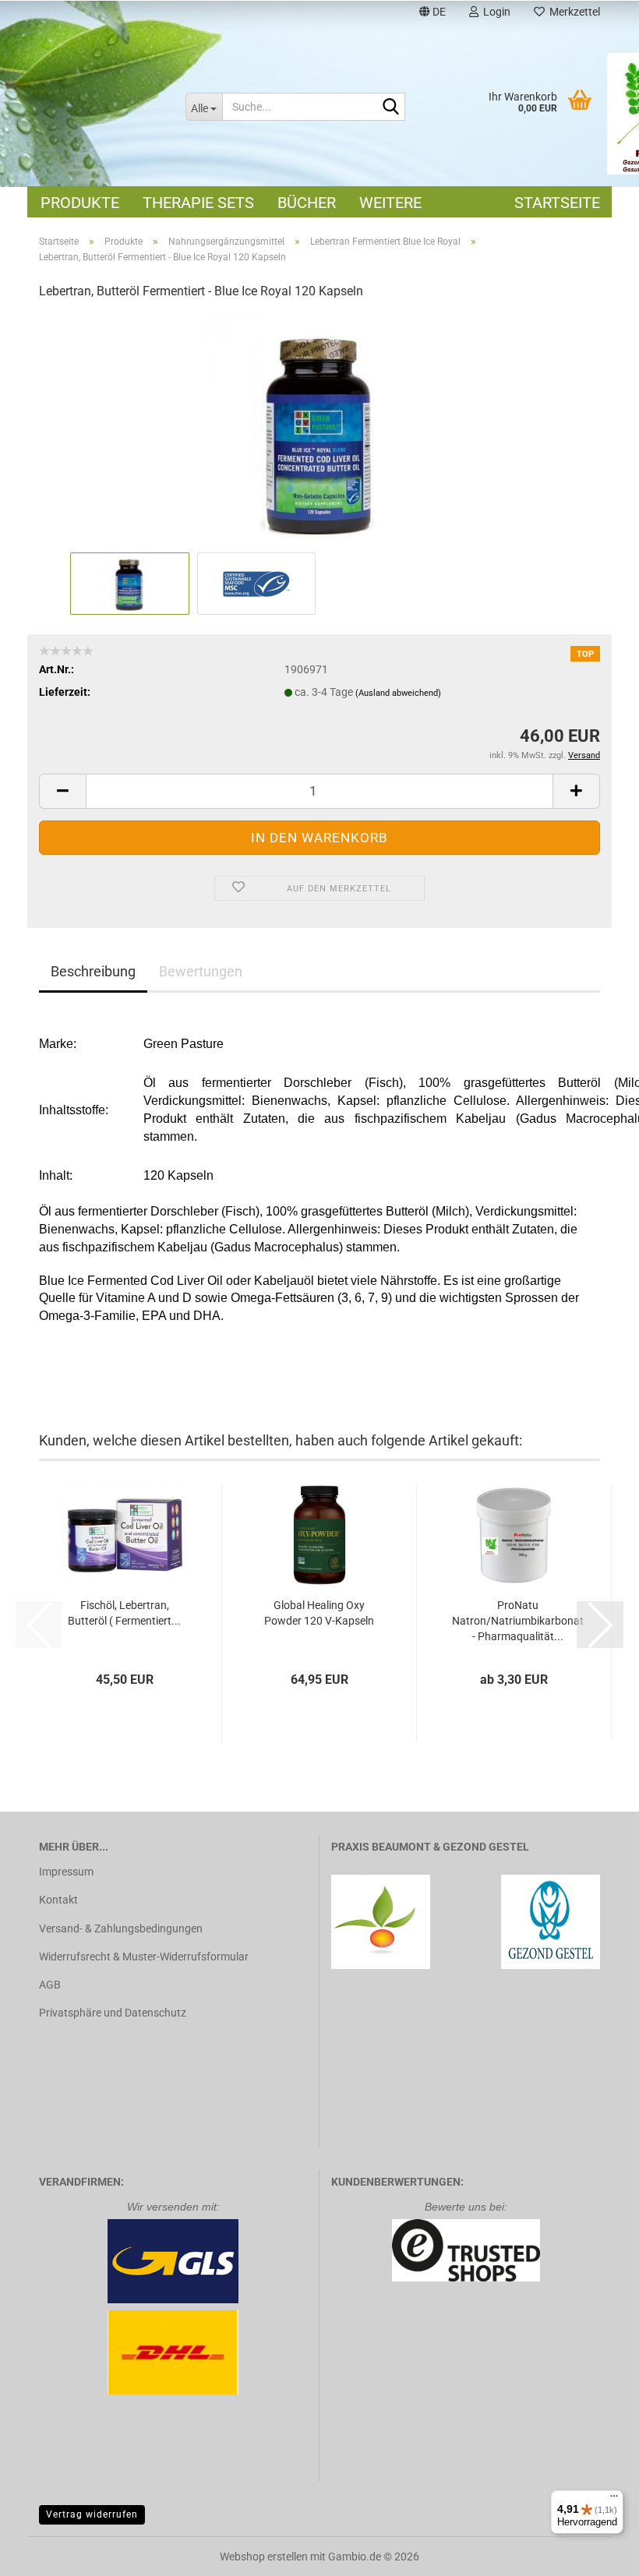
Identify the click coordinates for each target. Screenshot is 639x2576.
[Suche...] (390, 108)
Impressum (66, 1872)
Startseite (557, 203)
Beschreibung (93, 971)
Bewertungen (201, 971)
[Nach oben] (596, 2553)
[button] (432, 14)
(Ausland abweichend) (398, 693)
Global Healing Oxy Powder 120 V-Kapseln (319, 1613)
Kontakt (58, 1900)
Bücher (307, 203)
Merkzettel (572, 12)
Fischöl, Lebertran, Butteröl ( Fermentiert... (124, 1613)
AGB (50, 1985)
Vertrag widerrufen (92, 2514)
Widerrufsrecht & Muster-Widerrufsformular (144, 1957)
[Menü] (614, 2500)
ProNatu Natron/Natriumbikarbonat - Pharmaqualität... (518, 1621)
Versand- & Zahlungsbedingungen (121, 1928)
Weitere (390, 203)
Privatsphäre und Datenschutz (113, 2013)
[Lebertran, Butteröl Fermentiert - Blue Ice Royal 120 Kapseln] (319, 431)
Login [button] (494, 12)
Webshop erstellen (264, 2557)
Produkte (80, 203)
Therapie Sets (198, 203)
